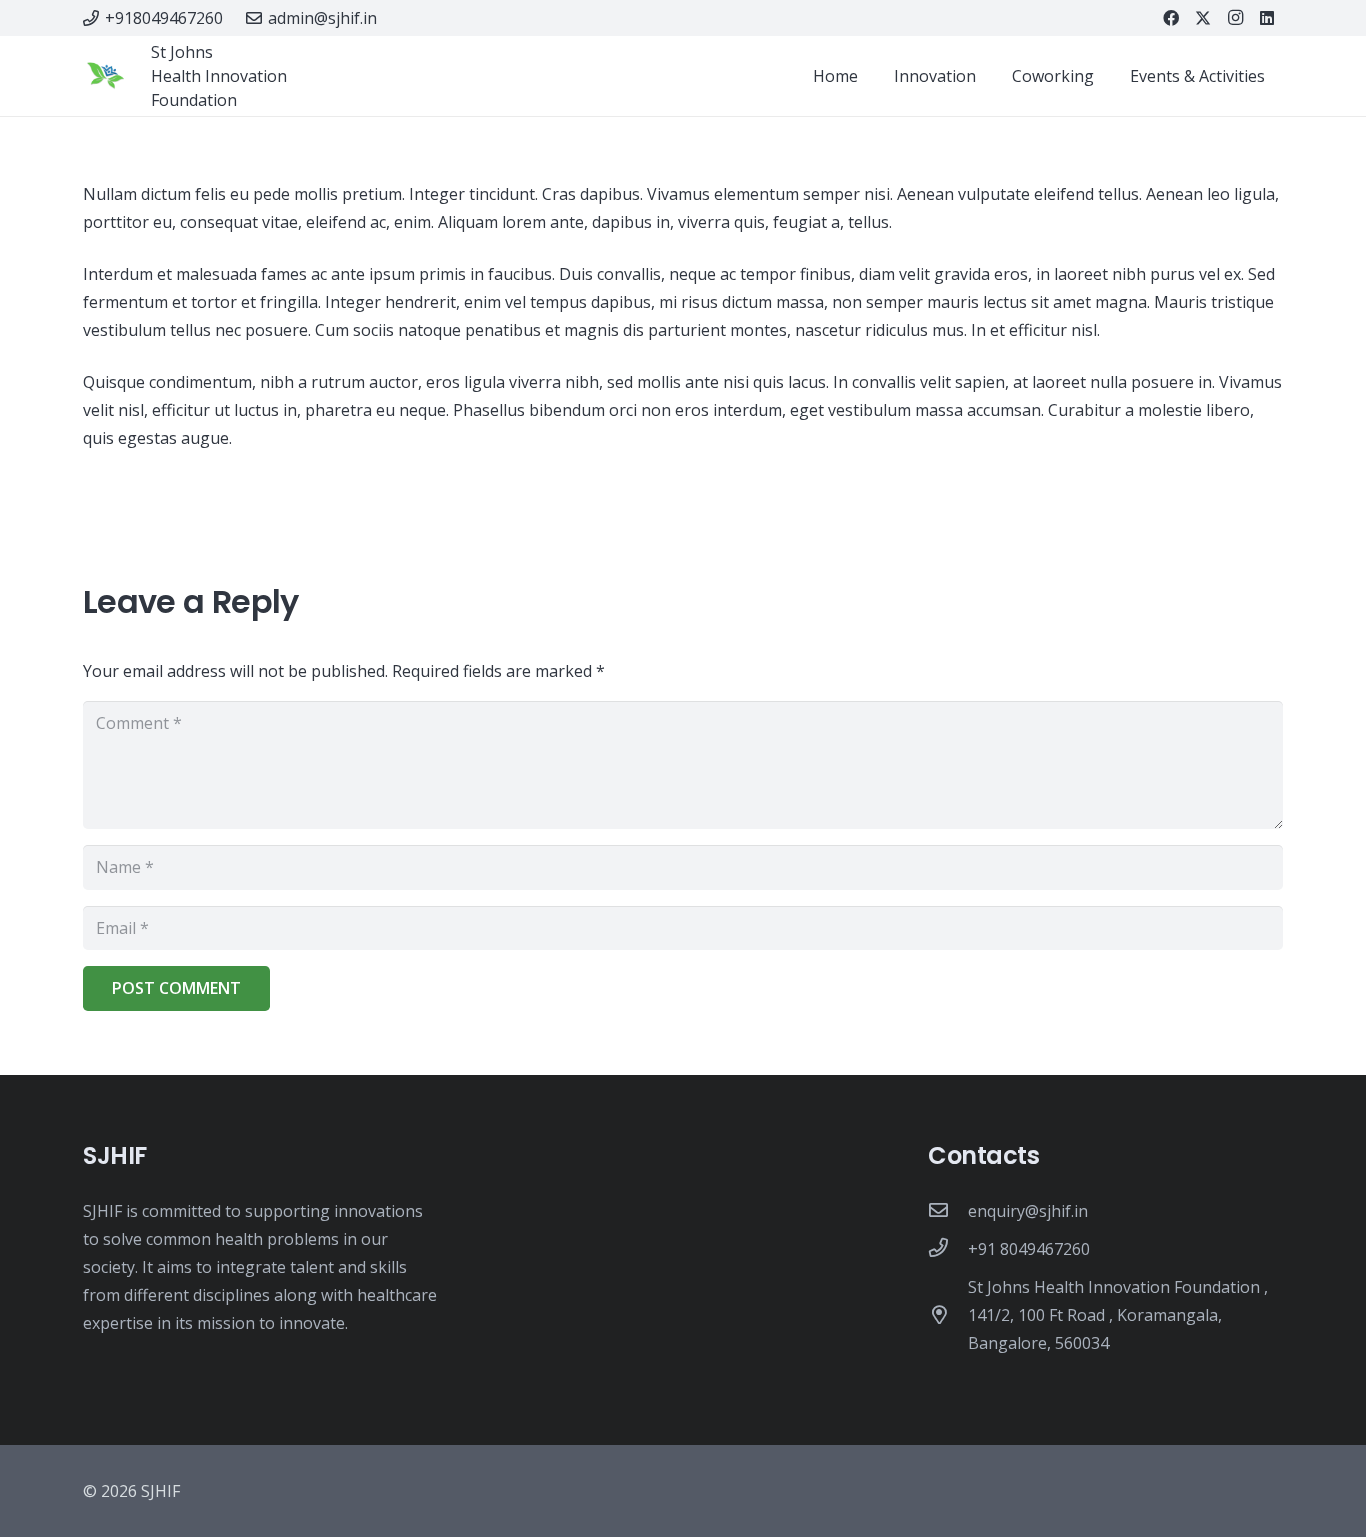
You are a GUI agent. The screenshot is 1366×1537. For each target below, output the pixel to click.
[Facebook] (1171, 18)
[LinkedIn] (1267, 18)
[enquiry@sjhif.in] (948, 1211)
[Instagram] (1235, 18)
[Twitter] (1203, 18)
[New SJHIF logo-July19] (105, 76)
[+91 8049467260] (948, 1249)
